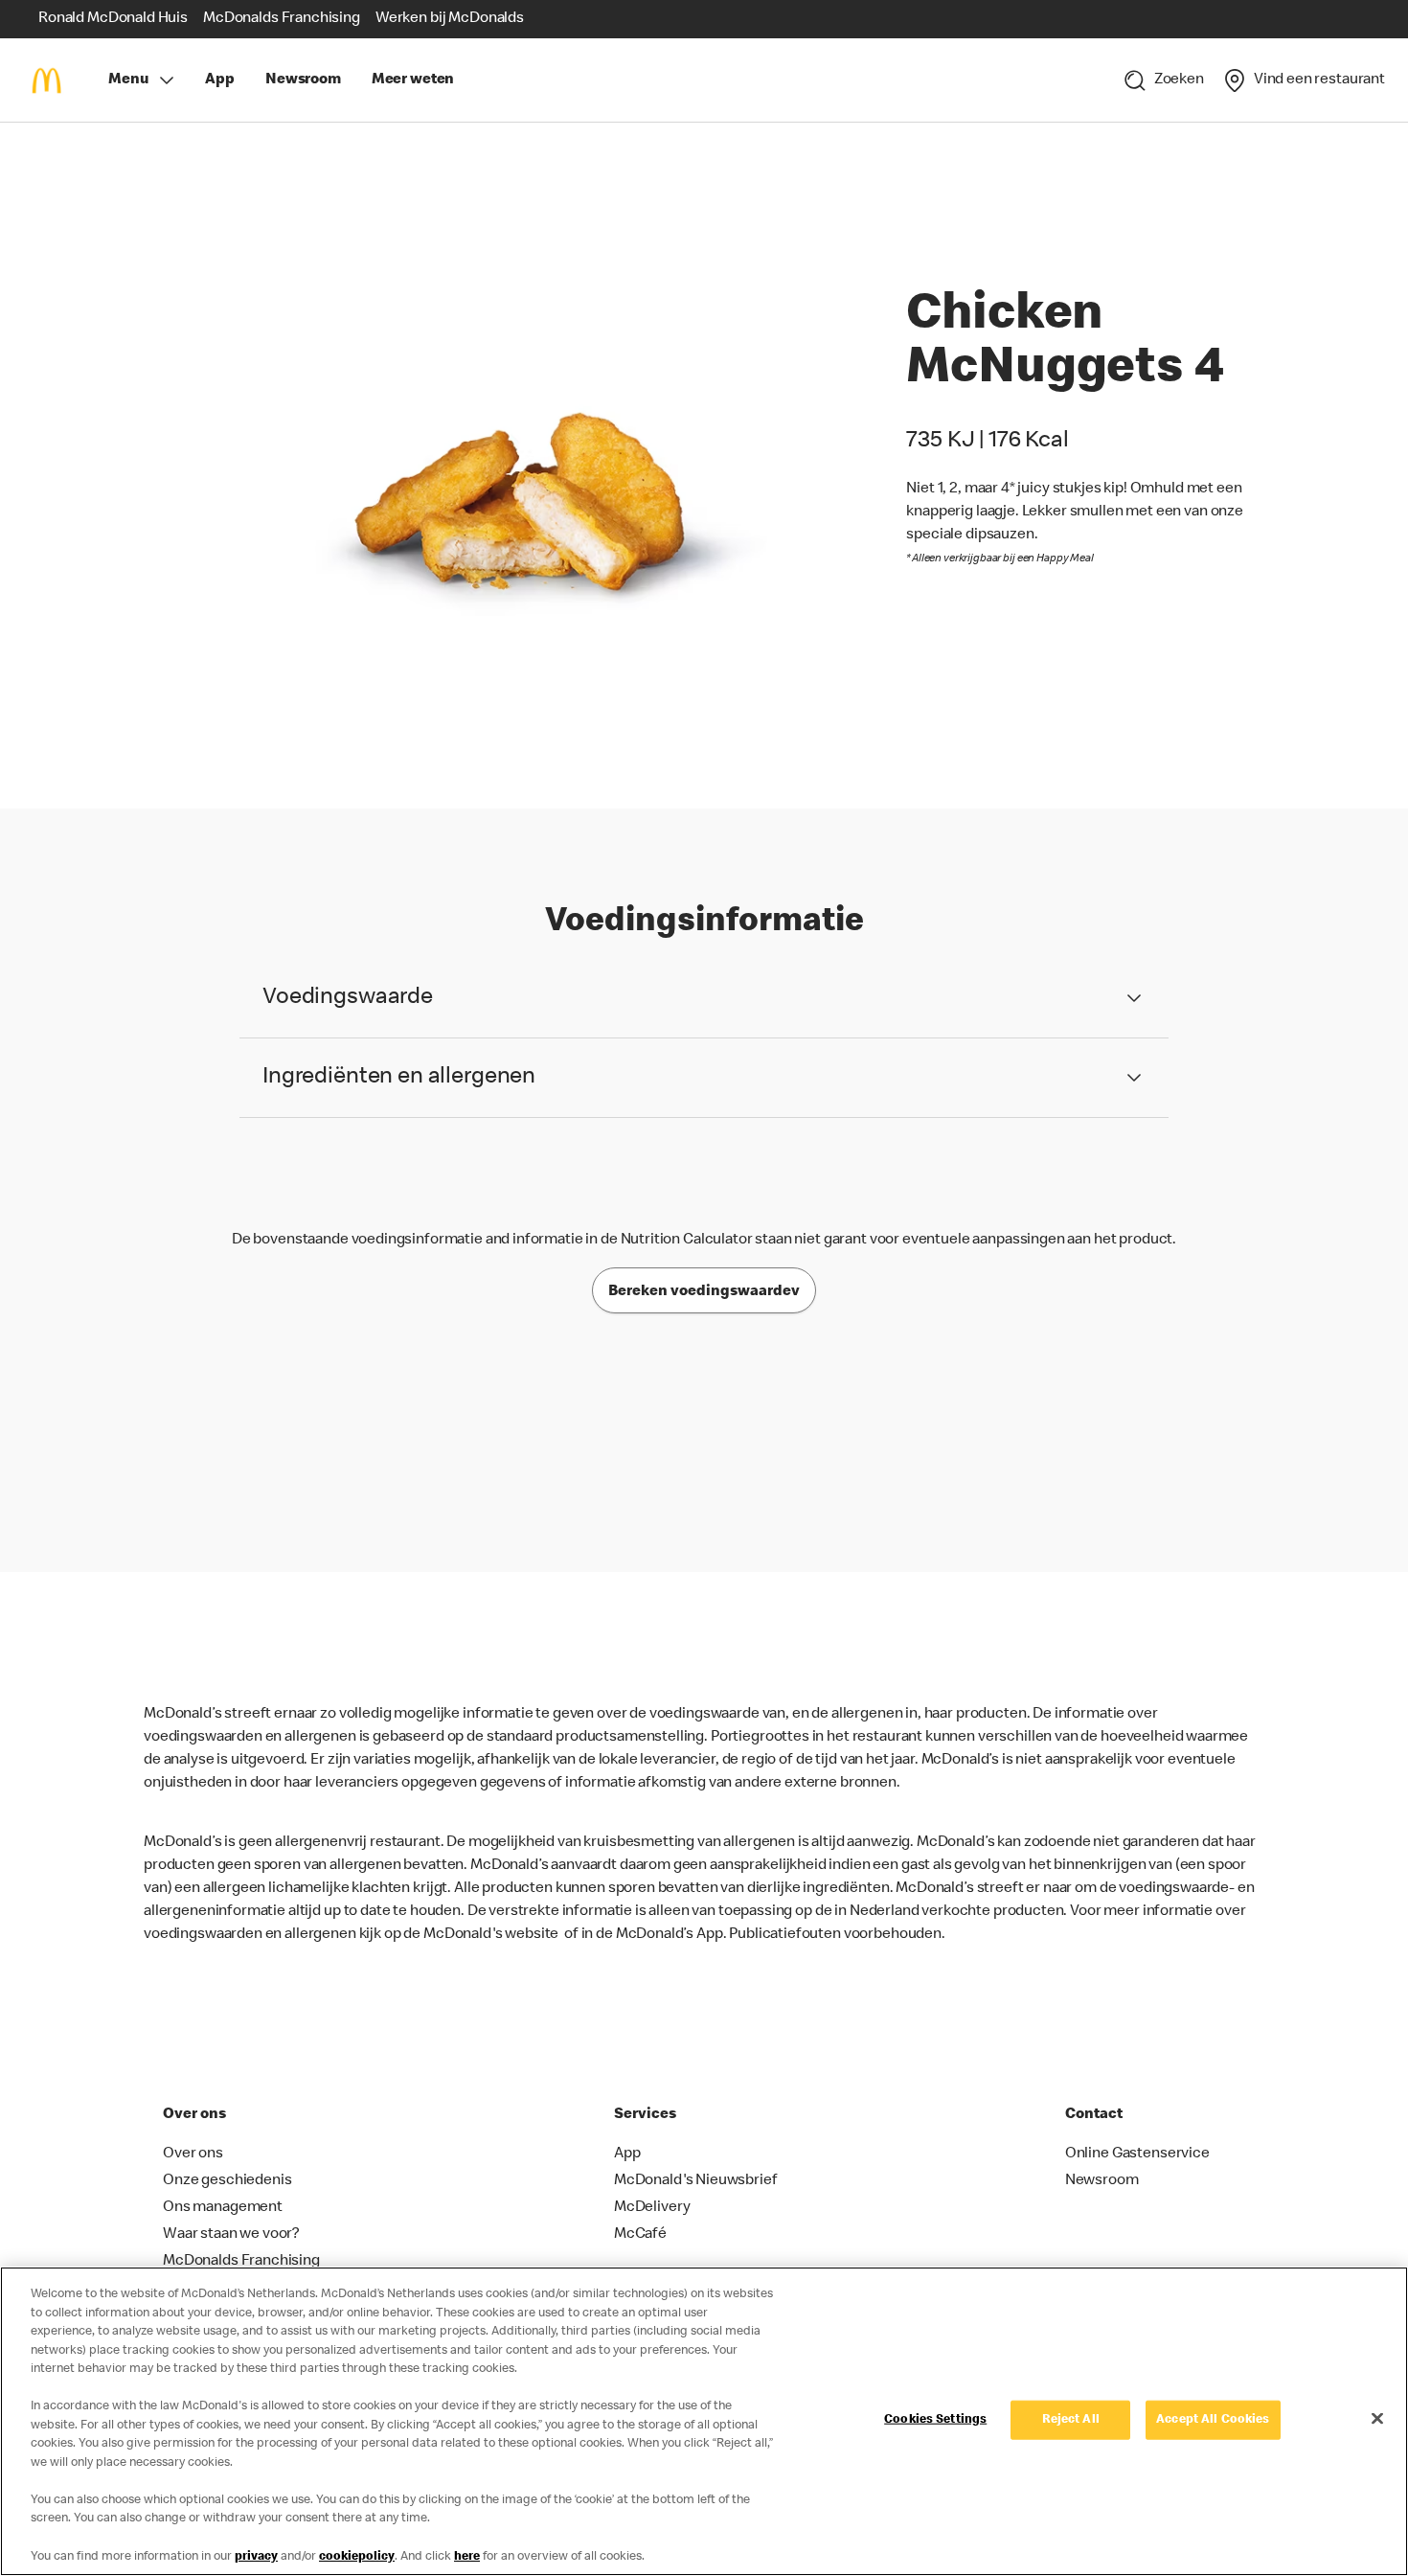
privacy (256, 2556)
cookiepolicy (357, 2556)
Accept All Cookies (1213, 2419)
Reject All (1071, 2419)
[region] (704, 2421)
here (467, 2556)
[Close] (1377, 2418)
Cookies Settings (935, 2419)
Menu (128, 80)
